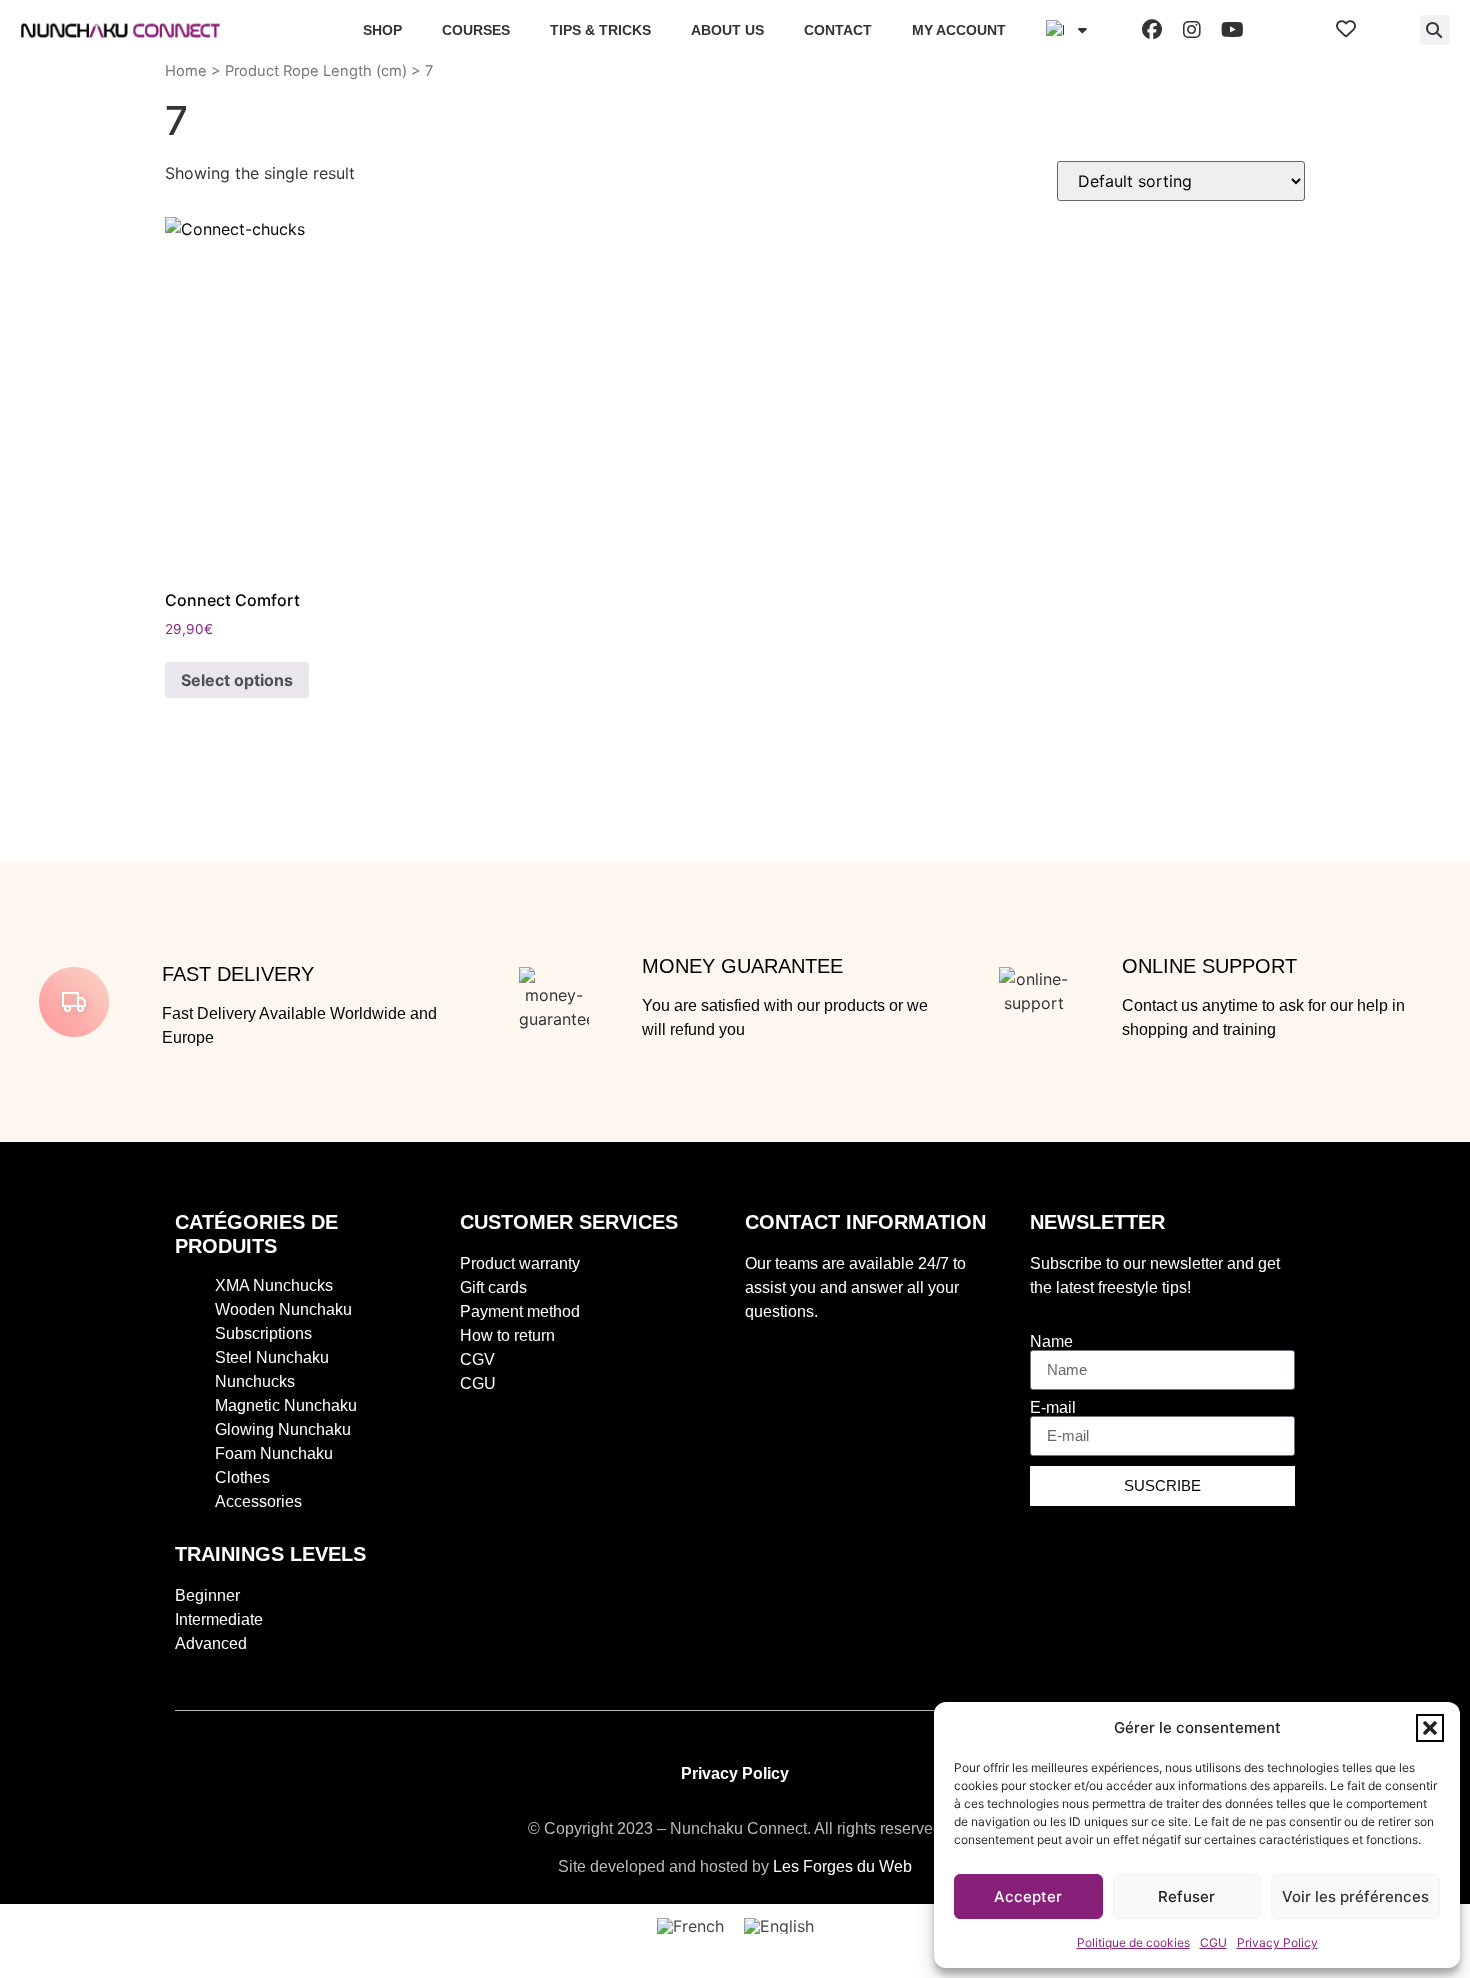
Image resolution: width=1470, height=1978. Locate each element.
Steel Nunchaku (272, 1357)
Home (186, 71)
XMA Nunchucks (274, 1285)
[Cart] (1388, 30)
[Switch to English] (779, 1926)
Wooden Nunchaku (283, 1309)
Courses (476, 30)
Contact (838, 30)
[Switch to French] (690, 1926)
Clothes (242, 1477)
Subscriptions (263, 1333)
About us (727, 30)
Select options (237, 680)
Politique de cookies (1133, 1942)
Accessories (258, 1501)
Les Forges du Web (842, 1866)
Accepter (1028, 1896)
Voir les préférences (1355, 1896)
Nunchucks (255, 1381)
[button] (1430, 1728)
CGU (1213, 1942)
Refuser (1186, 1896)
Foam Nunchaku (274, 1453)
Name (1051, 1342)
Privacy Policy (1277, 1942)
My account (959, 30)
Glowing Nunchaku (283, 1429)
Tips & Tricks (600, 30)
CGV (477, 1359)
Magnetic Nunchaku (286, 1405)
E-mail (1053, 1408)
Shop (382, 30)
